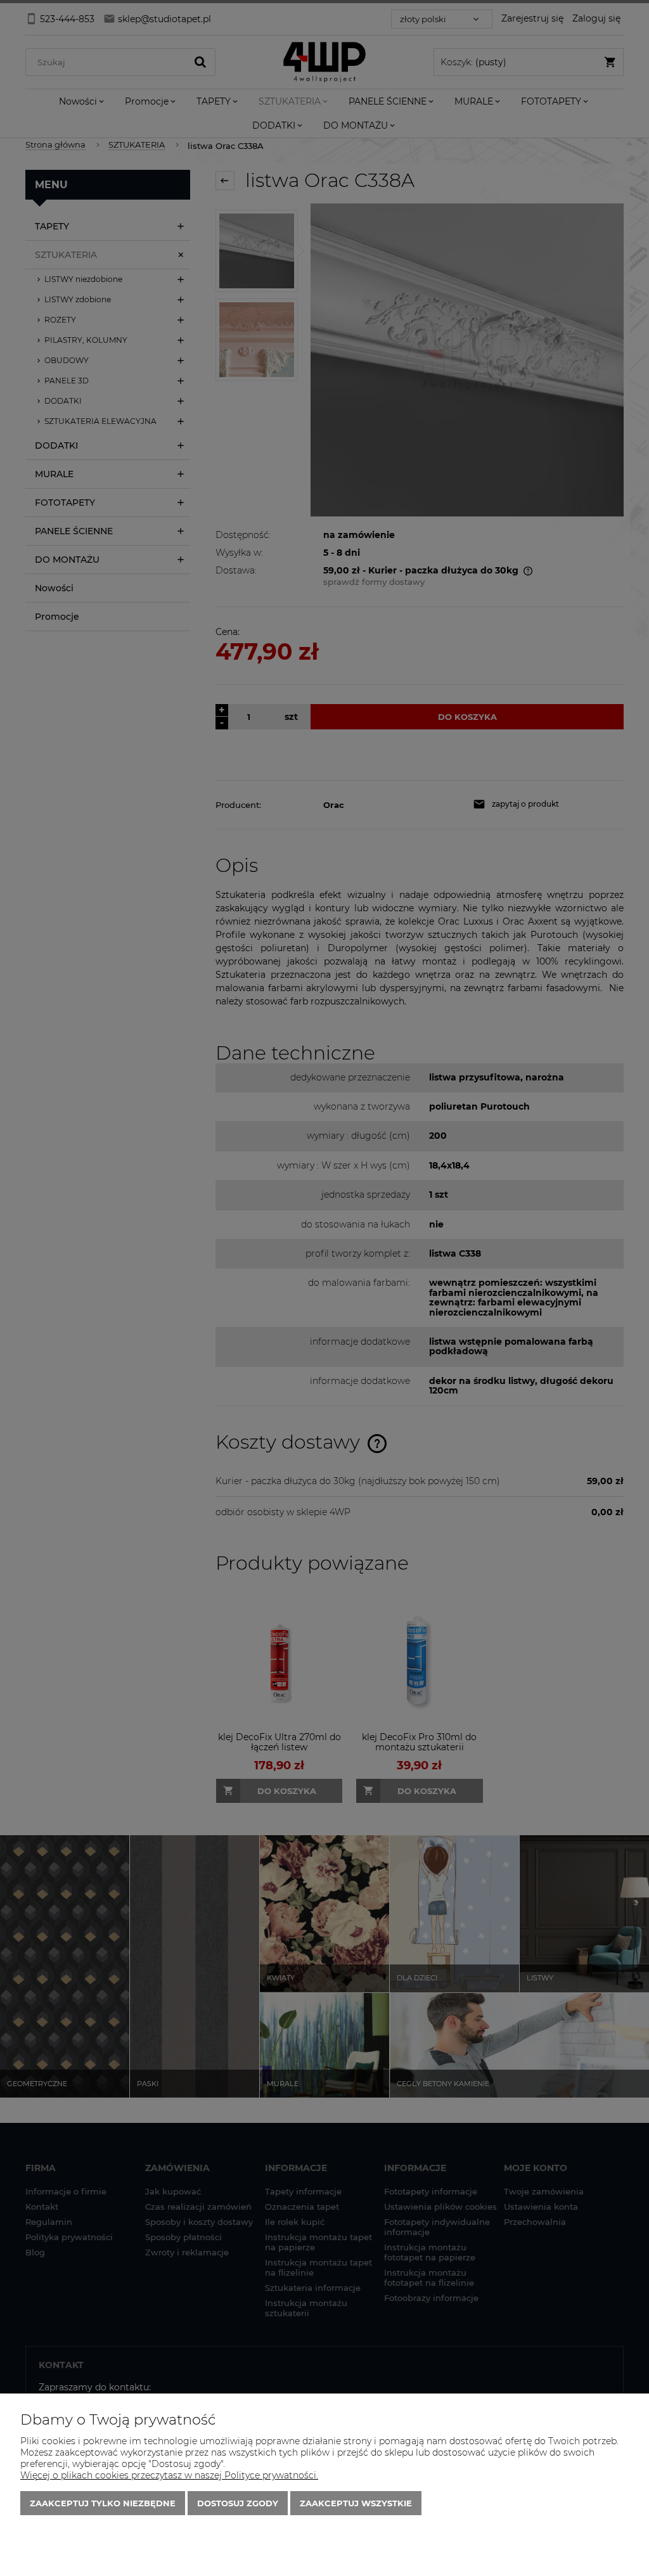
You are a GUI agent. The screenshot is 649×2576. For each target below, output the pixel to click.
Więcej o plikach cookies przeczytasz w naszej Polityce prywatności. (169, 2475)
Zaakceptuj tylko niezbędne (103, 2503)
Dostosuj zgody (238, 2503)
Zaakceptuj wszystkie (356, 2503)
